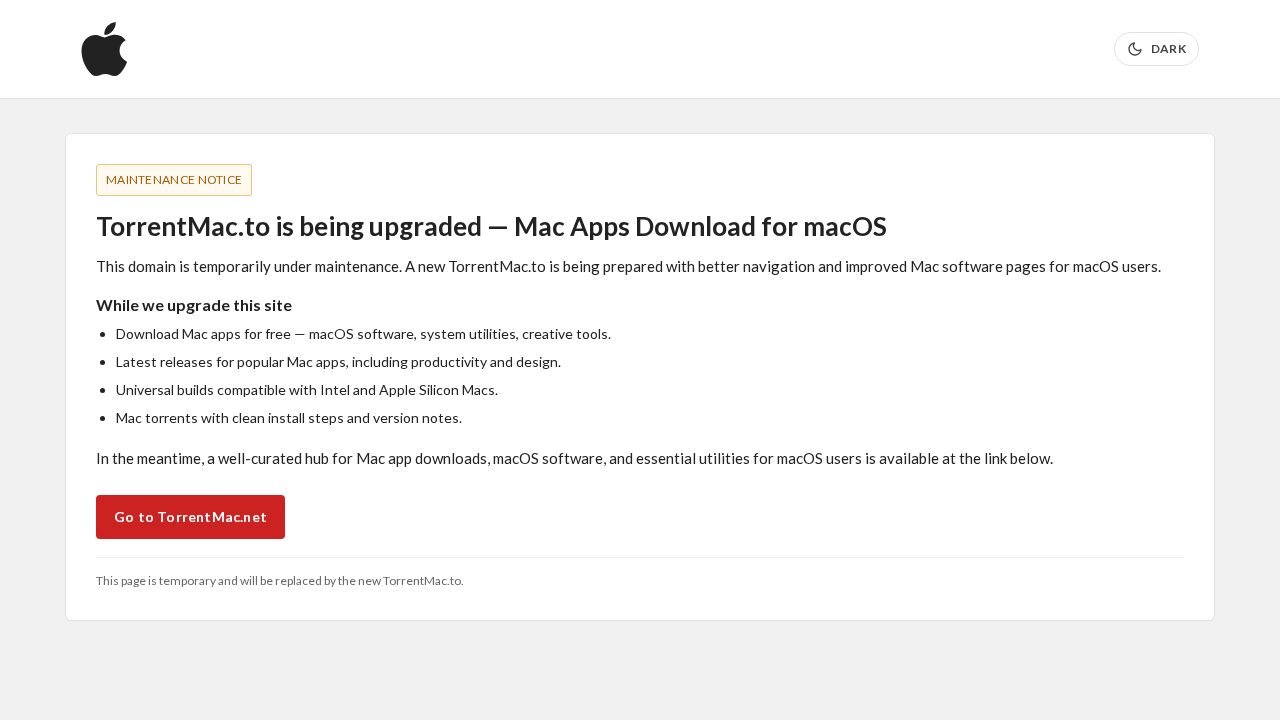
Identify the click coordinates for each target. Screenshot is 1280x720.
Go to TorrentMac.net (190, 516)
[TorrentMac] (104, 49)
